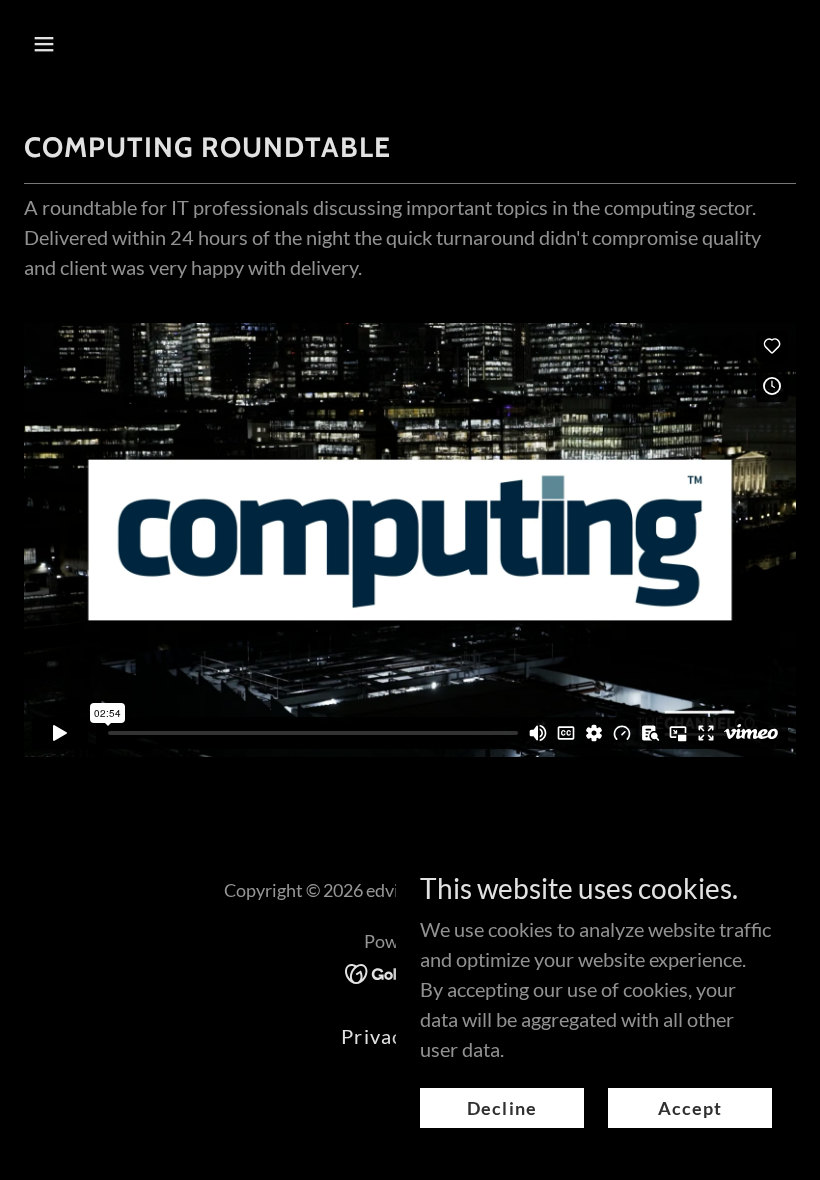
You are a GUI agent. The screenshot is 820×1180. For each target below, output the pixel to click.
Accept (690, 1108)
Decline (502, 1108)
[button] (112, 44)
